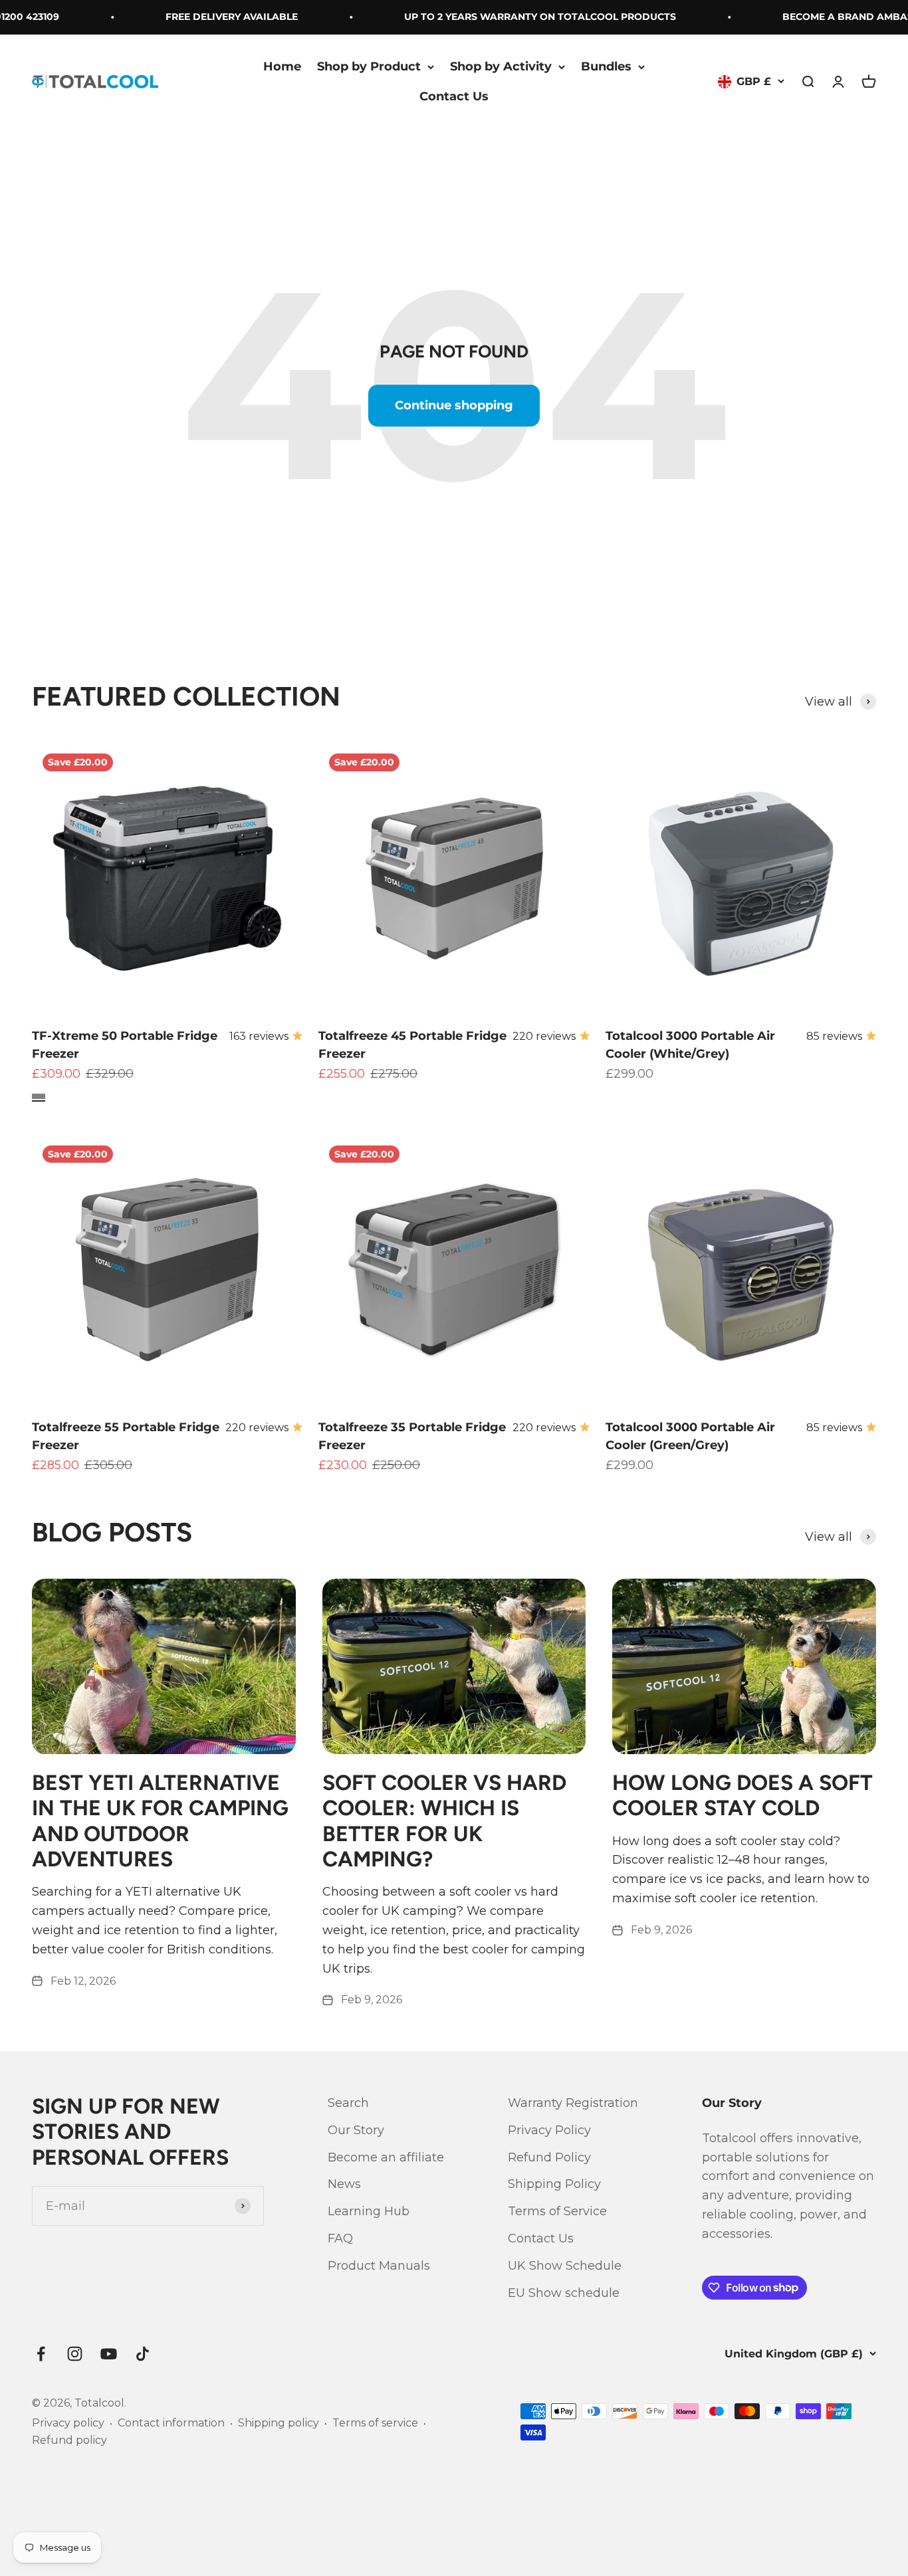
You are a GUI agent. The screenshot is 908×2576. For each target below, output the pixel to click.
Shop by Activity (501, 66)
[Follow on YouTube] (109, 2354)
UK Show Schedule (565, 2266)
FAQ (340, 2238)
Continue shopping (454, 405)
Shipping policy (279, 2423)
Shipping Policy (554, 2184)
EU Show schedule (564, 2293)
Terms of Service (557, 2211)
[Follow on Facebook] (41, 2354)
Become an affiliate (386, 2157)
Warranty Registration (573, 2103)
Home (282, 66)
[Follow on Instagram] (75, 2354)
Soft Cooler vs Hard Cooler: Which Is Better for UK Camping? (444, 1821)
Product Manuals (379, 2266)
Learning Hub (369, 2211)
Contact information (171, 2423)
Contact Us (454, 96)
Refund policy (69, 2440)
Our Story (356, 2130)
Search (348, 2103)
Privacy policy (68, 2423)
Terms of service (375, 2423)
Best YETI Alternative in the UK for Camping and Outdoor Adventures (160, 1821)
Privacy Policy (549, 2130)
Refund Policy (549, 2157)
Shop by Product (369, 66)
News (344, 2184)
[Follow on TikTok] (143, 2354)
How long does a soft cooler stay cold (742, 1795)
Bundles (606, 66)
